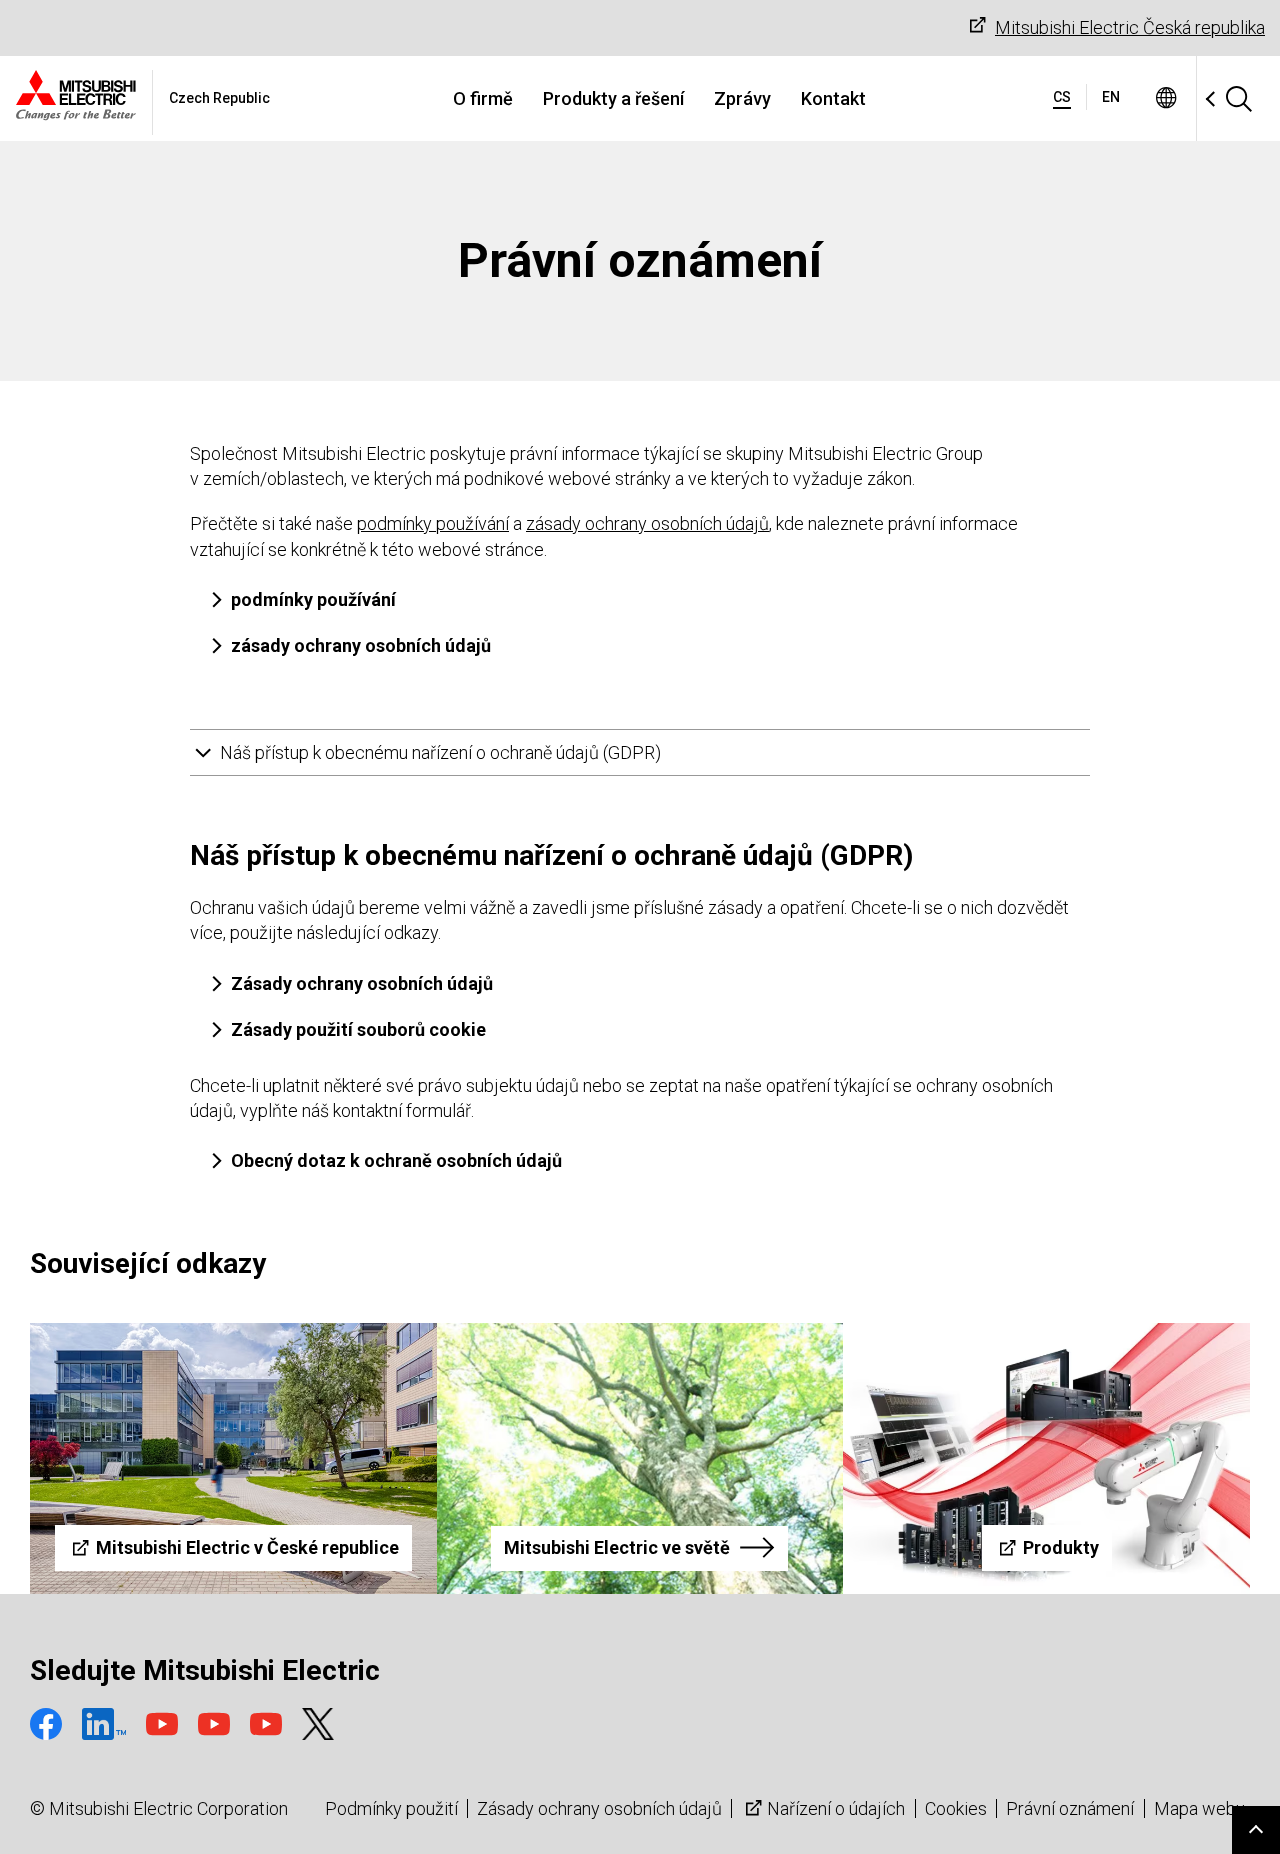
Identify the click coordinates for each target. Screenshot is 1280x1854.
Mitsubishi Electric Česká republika (1130, 27)
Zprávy (742, 98)
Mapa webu (1199, 1808)
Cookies (956, 1808)
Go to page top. (1256, 1830)
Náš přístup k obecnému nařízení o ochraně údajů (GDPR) (440, 752)
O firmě (483, 98)
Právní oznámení (1070, 1808)
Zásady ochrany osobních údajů (599, 1808)
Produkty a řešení (613, 98)
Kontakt (833, 98)
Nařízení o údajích (836, 1808)
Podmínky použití (391, 1808)
